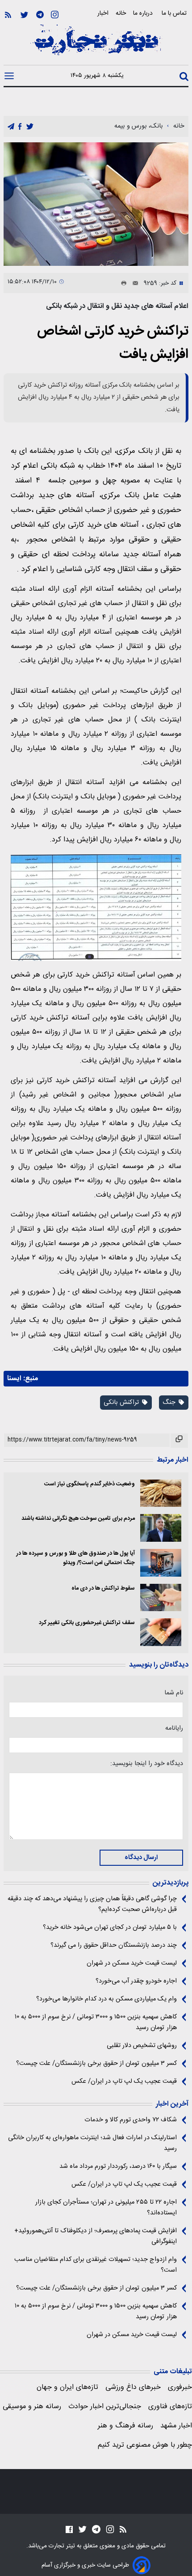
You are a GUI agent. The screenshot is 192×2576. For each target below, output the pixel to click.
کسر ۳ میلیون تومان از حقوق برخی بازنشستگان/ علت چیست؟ (96, 2064)
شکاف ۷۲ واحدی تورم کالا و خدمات (131, 2120)
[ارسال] (133, 283)
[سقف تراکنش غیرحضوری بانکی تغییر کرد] (161, 1632)
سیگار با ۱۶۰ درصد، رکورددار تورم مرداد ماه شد (118, 2167)
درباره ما (144, 13)
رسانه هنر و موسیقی (32, 2407)
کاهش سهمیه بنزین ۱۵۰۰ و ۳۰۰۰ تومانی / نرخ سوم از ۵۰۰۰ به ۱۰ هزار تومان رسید (96, 2022)
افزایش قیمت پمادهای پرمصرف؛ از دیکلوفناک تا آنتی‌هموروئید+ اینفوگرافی (96, 2236)
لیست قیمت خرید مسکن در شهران (132, 1963)
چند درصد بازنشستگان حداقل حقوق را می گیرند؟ (114, 1945)
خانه (121, 13)
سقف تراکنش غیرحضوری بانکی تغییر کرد (87, 1623)
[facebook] (20, 127)
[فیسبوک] (69, 2529)
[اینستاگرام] (55, 15)
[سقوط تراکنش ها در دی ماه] (161, 1598)
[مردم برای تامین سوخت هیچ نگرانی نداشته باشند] (161, 1528)
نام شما (174, 1693)
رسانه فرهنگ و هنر (125, 2426)
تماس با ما (175, 13)
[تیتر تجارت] (96, 45)
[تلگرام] (40, 15)
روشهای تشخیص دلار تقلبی (142, 2046)
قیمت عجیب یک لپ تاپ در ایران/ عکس (124, 2081)
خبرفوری (180, 2387)
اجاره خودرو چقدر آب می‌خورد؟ (136, 1981)
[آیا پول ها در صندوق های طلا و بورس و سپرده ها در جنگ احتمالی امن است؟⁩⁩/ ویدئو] (161, 1563)
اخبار (103, 13)
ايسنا (14, 1379)
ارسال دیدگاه (141, 1858)
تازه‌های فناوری (170, 2407)
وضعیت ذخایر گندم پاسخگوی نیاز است (90, 1484)
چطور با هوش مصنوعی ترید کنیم (145, 2445)
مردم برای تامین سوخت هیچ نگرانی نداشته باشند (78, 1519)
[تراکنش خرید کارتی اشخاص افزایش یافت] (96, 204)
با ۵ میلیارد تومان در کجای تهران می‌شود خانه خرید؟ (110, 1928)
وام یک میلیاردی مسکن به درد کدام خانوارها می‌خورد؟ (106, 1999)
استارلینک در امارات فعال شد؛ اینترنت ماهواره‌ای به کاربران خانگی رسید (92, 2143)
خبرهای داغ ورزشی (133, 2387)
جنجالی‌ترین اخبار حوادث (105, 2407)
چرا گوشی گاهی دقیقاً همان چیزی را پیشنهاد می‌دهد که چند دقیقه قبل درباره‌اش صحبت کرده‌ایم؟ (92, 1904)
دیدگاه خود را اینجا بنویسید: (147, 1764)
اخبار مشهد (176, 2426)
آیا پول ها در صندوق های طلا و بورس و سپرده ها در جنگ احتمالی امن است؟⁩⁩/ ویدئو (75, 1558)
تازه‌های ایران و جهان (67, 2387)
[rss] (8, 15)
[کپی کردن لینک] (179, 1441)
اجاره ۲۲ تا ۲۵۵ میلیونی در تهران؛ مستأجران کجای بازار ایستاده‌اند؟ (106, 2208)
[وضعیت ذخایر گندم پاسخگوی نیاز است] (161, 1493)
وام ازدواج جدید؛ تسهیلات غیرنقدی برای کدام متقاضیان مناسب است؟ (96, 2265)
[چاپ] (122, 283)
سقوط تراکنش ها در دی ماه (103, 1589)
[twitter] (30, 127)
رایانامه (174, 1728)
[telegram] (11, 127)
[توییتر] (24, 15)
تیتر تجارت (61, 2546)
